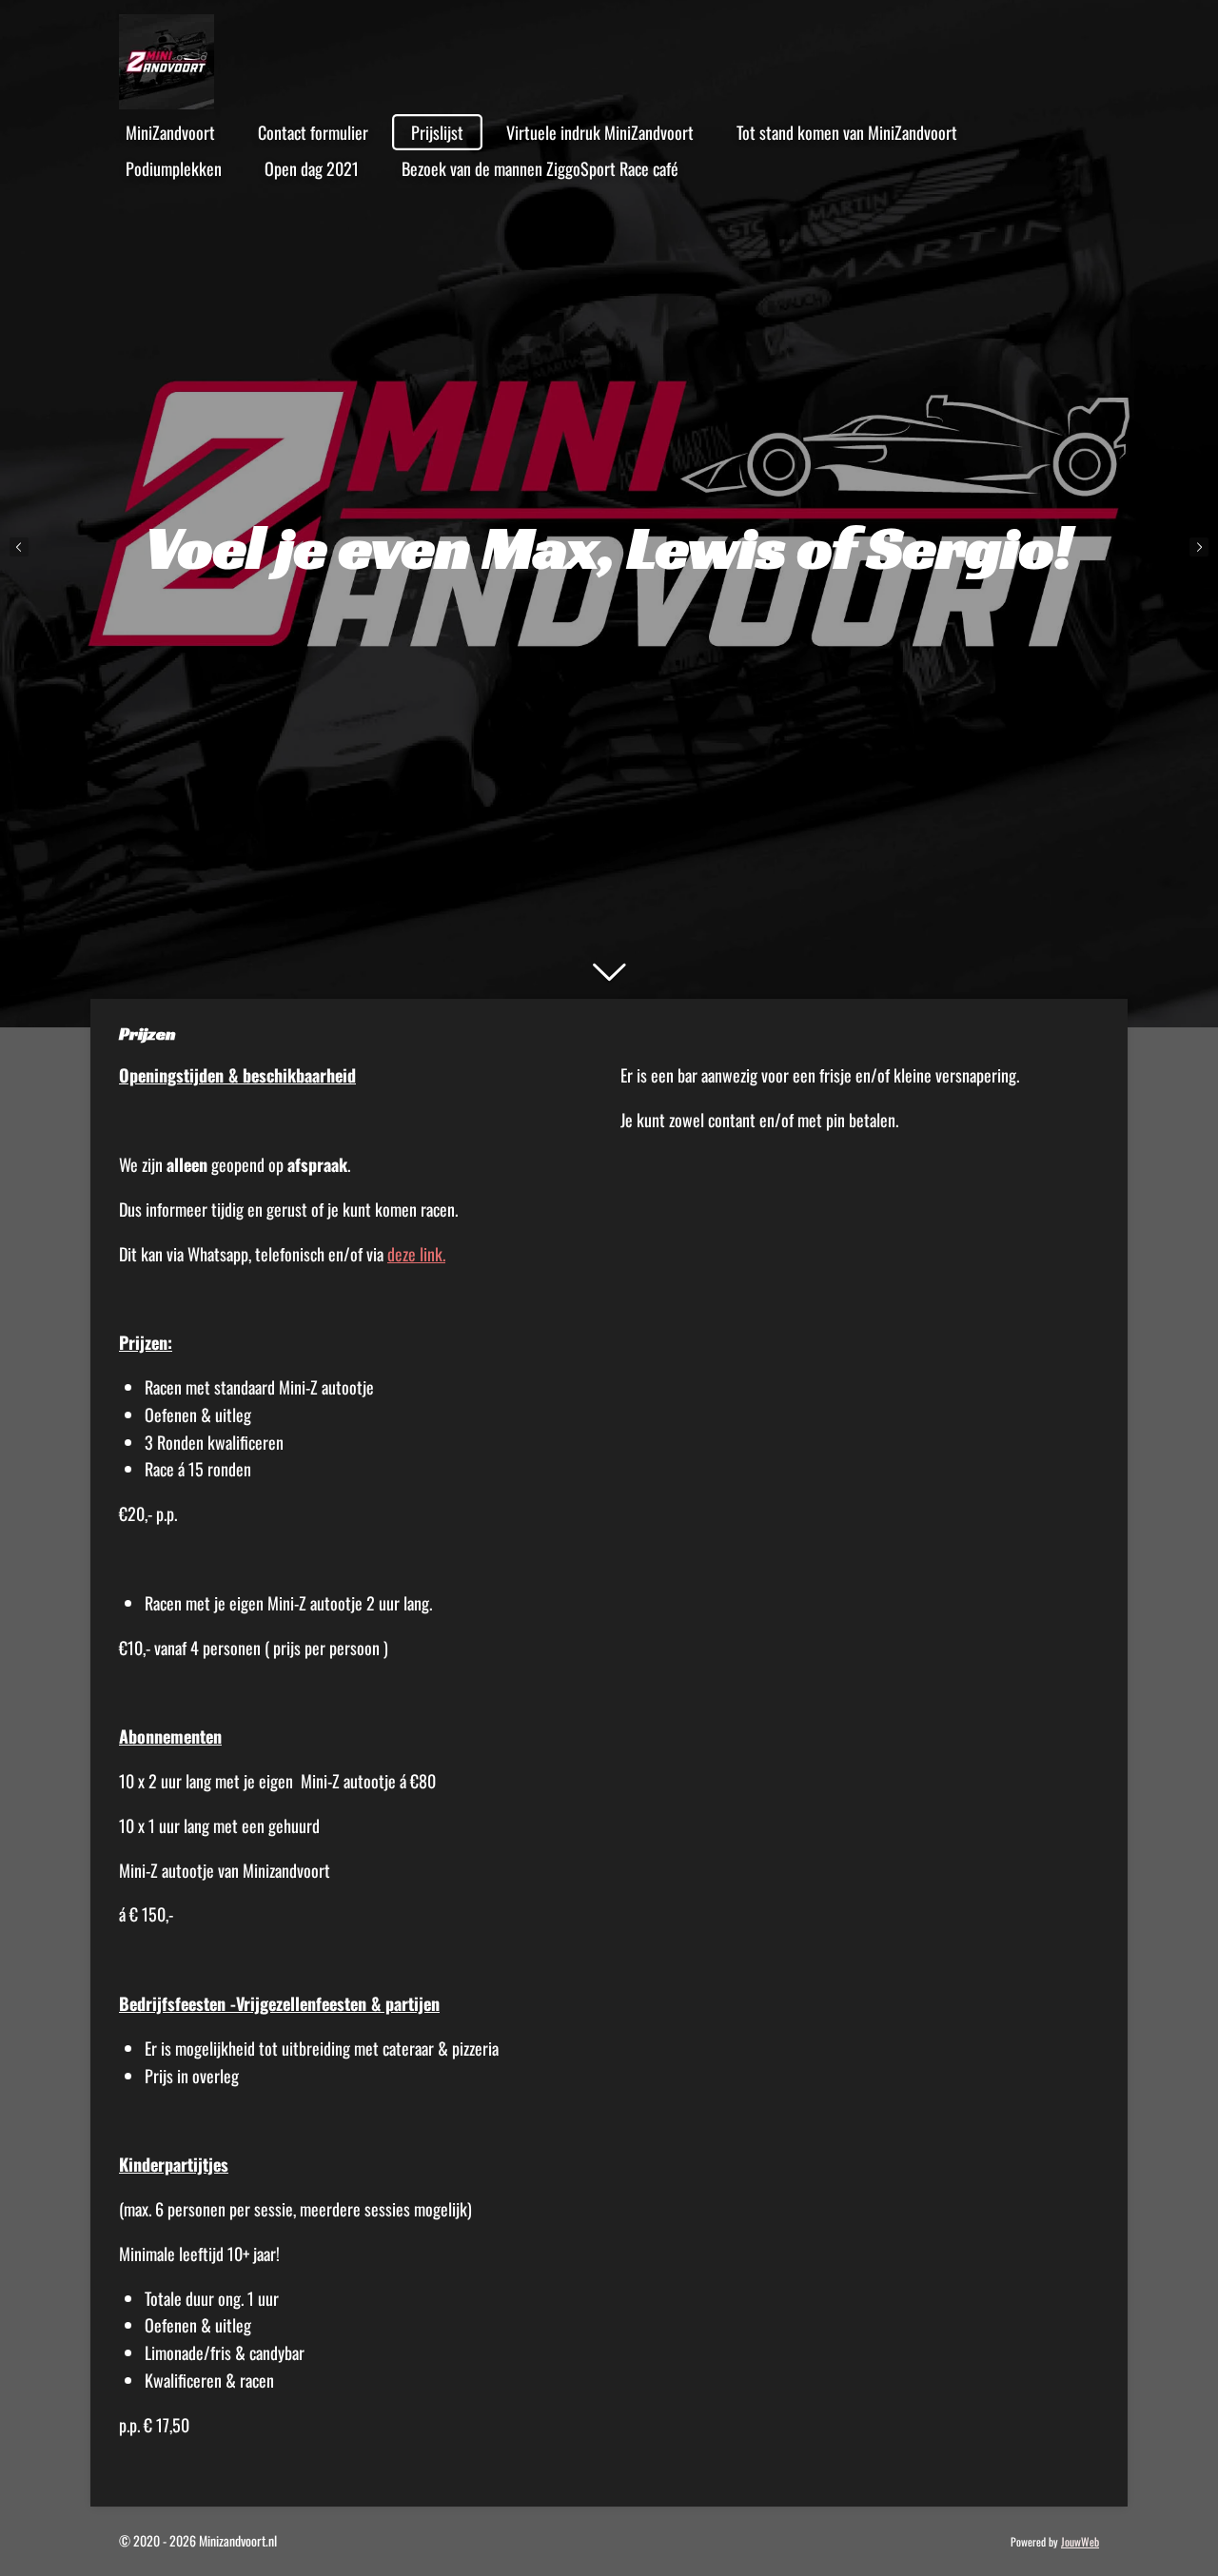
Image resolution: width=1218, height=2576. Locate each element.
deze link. (416, 1254)
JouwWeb (1080, 2541)
